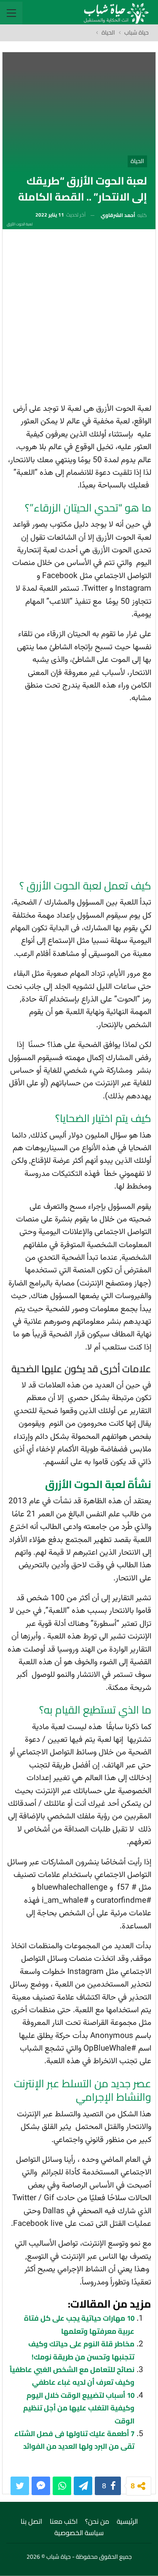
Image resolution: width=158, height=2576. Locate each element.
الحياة (137, 161)
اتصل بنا (31, 2521)
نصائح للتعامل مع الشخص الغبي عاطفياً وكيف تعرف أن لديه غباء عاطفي (72, 2376)
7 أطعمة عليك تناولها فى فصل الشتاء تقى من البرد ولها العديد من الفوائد (74, 2440)
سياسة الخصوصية (79, 2533)
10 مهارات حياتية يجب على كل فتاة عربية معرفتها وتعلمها (79, 2324)
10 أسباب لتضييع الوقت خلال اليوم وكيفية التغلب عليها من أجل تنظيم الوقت (79, 2408)
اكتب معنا (64, 2521)
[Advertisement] (79, 319)
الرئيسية (127, 2521)
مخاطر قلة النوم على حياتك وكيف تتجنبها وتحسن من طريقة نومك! (81, 2350)
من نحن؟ (97, 2521)
